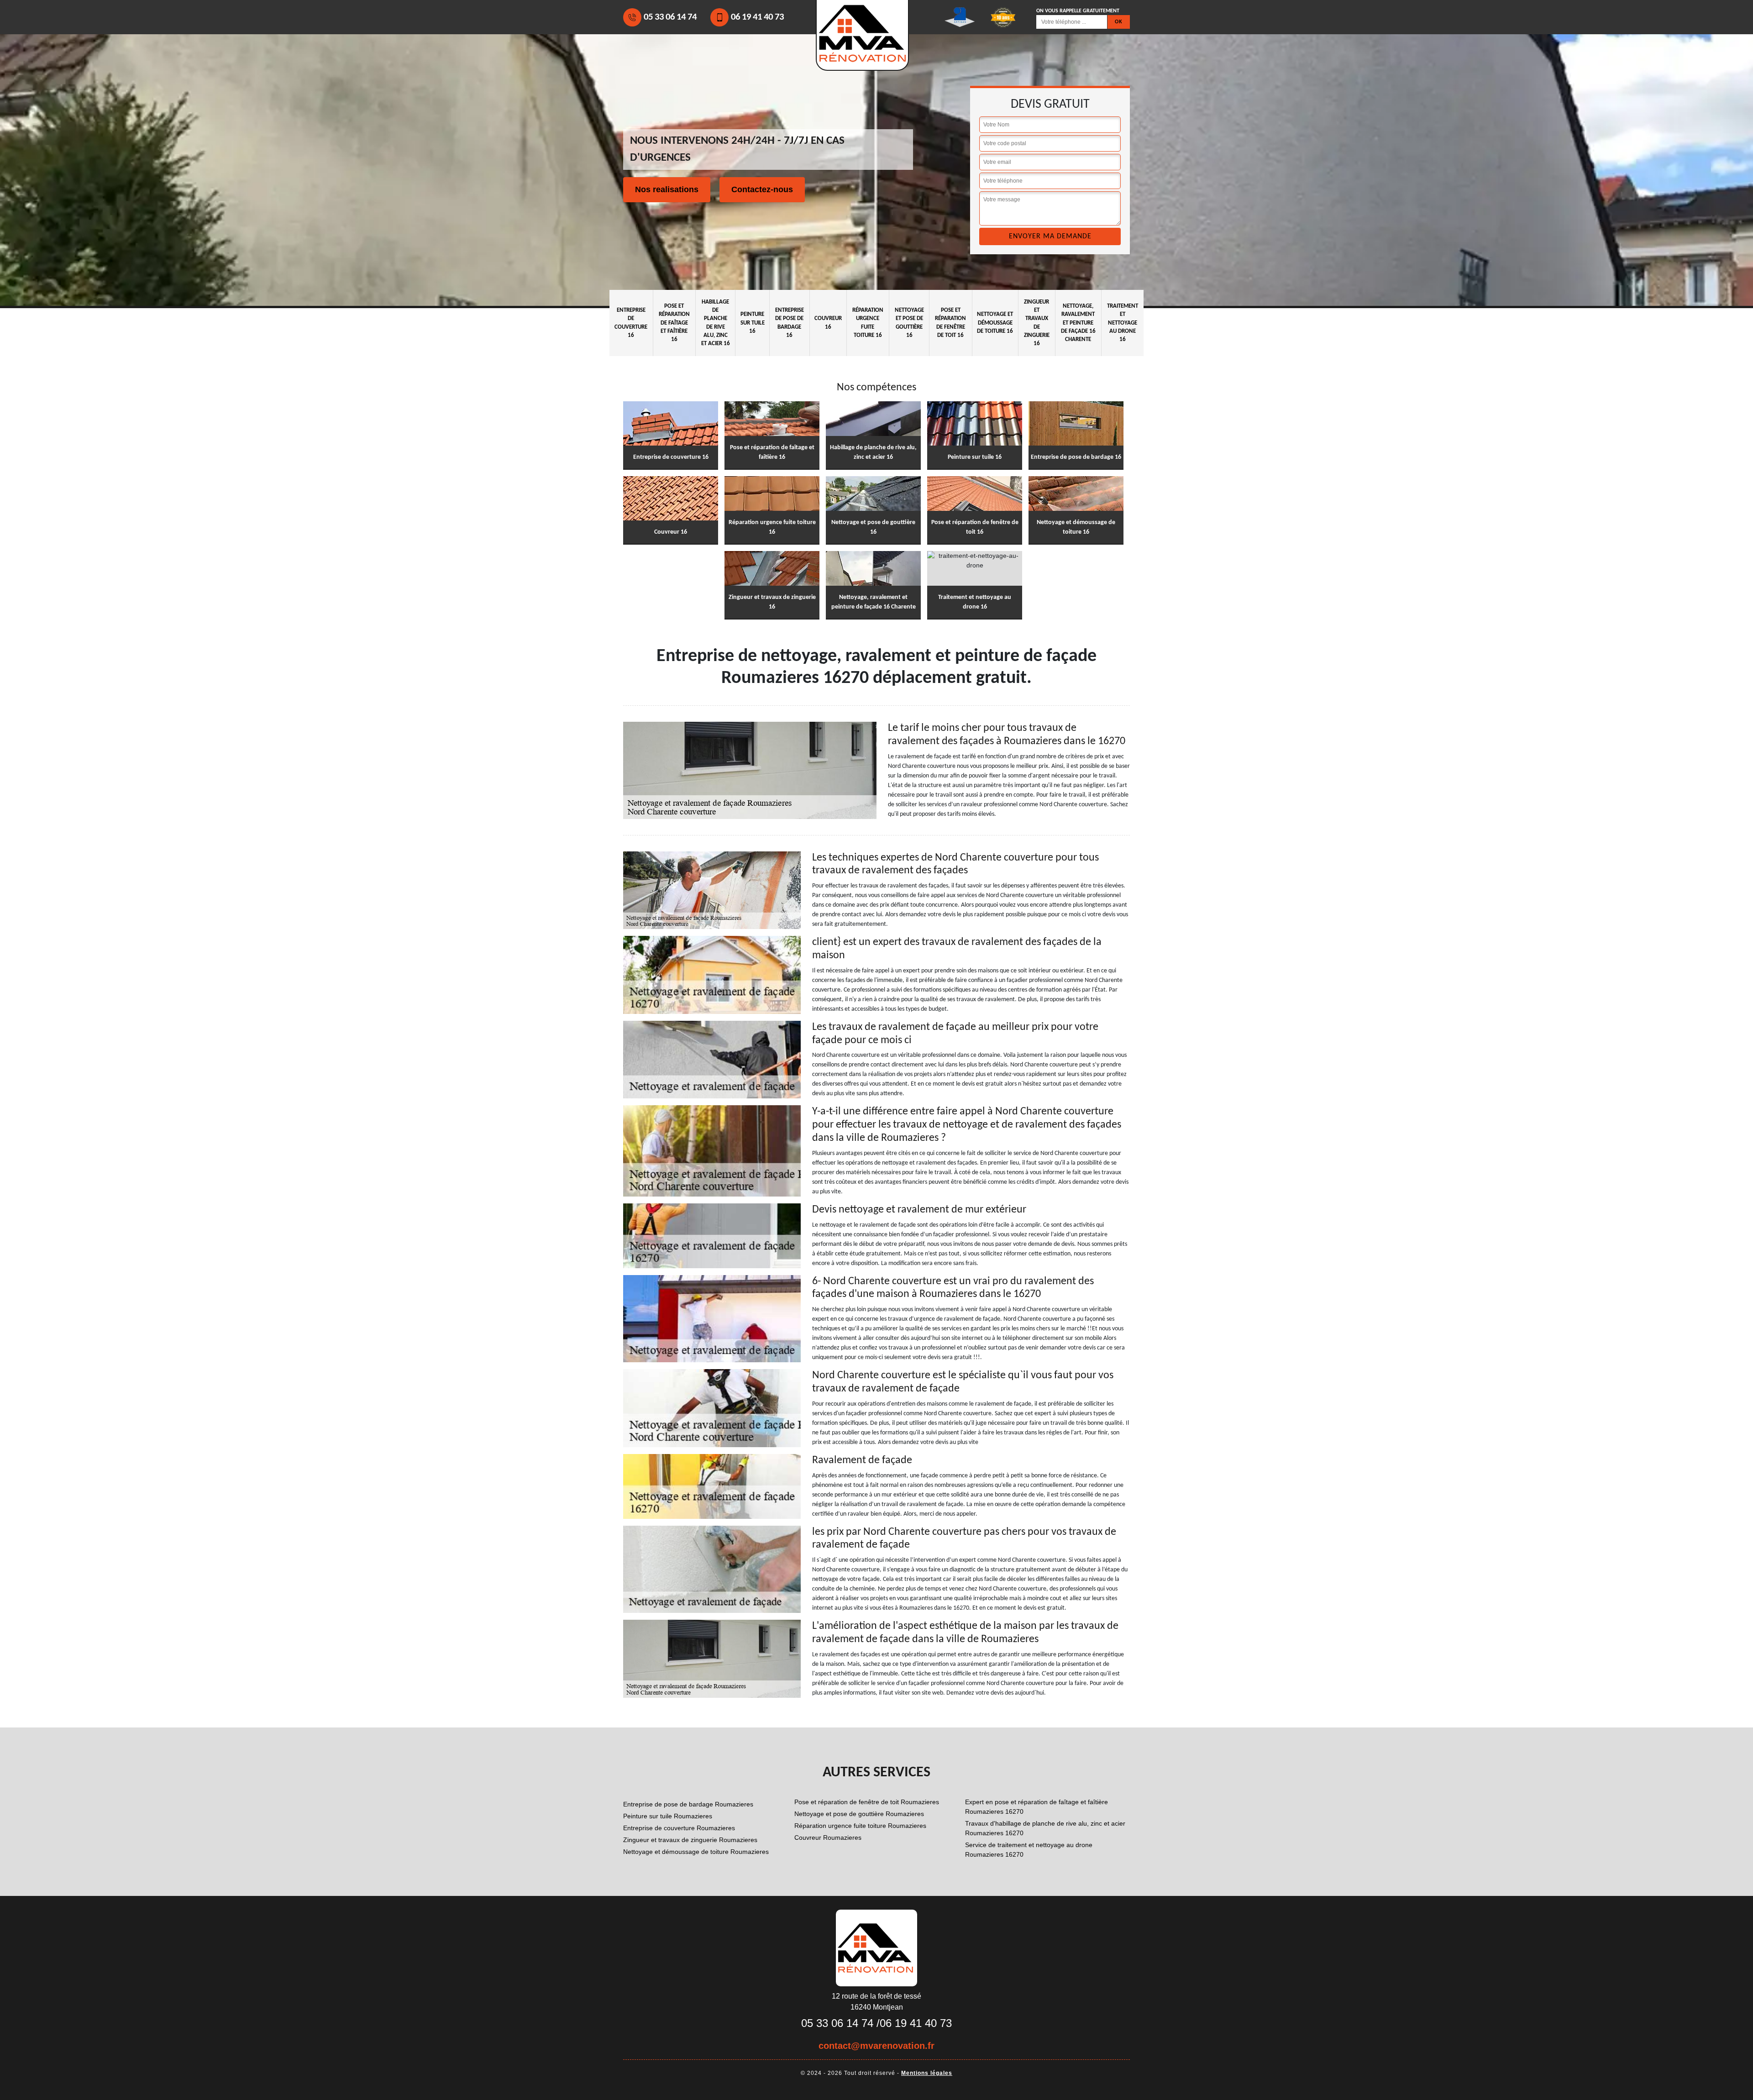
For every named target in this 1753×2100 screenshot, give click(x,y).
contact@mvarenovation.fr (876, 2046)
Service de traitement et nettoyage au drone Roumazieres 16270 (1029, 1850)
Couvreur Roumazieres (828, 1837)
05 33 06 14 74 (670, 17)
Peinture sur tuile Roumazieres (668, 1816)
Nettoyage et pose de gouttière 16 (909, 323)
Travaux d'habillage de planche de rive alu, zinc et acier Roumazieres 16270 (1045, 1828)
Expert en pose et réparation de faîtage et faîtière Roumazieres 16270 (1037, 1807)
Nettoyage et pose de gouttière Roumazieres (859, 1814)
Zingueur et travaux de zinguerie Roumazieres (690, 1840)
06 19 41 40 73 (757, 17)
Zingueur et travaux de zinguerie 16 (1037, 323)
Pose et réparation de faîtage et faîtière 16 (674, 323)
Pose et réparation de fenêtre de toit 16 (950, 323)
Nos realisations (667, 189)
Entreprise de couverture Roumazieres (679, 1828)
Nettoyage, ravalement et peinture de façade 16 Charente (1078, 323)
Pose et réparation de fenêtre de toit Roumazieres (867, 1802)
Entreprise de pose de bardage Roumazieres (688, 1804)
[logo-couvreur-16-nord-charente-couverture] (876, 1948)
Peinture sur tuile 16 (753, 323)
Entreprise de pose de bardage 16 (790, 323)
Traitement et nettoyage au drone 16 (1123, 323)
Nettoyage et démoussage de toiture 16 (995, 323)
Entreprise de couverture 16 (631, 323)
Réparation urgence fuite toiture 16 (868, 323)
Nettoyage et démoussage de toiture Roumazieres (696, 1852)
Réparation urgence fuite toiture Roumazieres (860, 1826)
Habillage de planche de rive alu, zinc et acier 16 (716, 323)
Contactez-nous (762, 189)
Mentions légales (927, 2073)
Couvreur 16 (828, 323)
